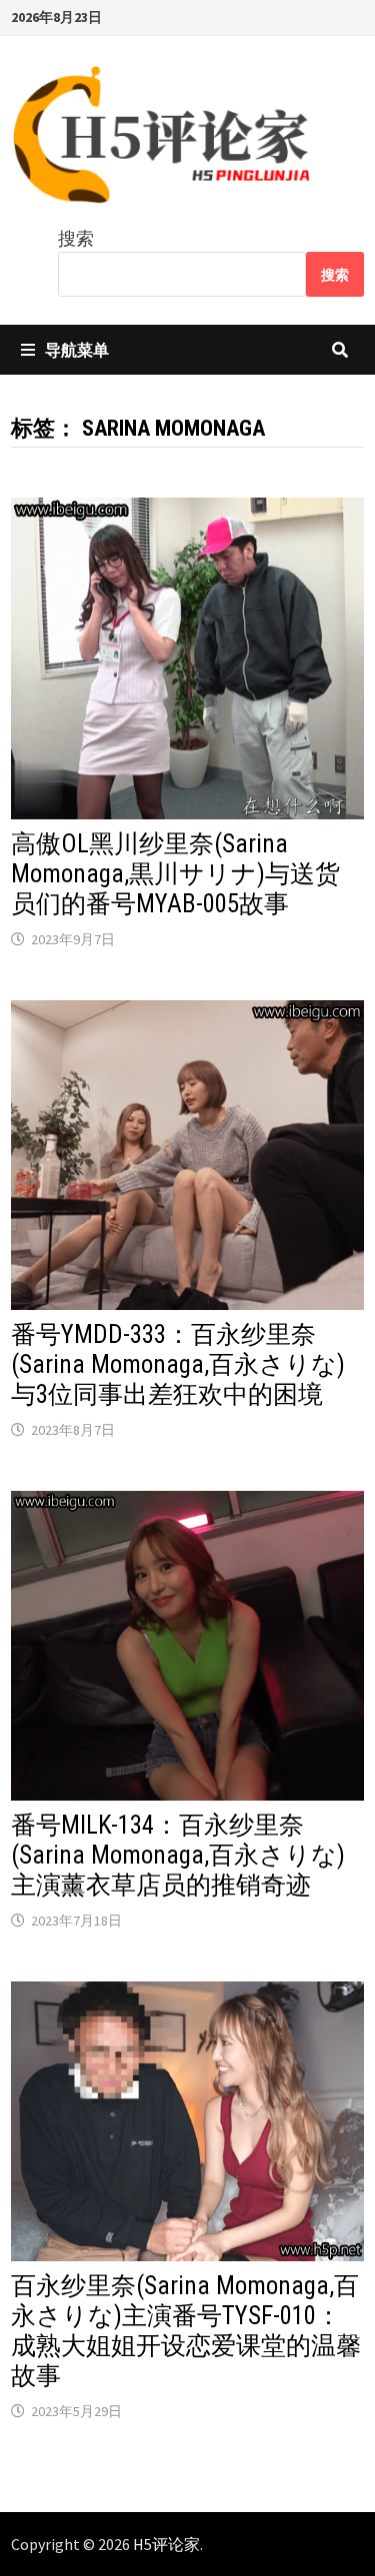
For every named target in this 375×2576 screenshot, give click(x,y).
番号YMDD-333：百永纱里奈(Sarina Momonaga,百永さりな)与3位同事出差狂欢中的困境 (178, 1364)
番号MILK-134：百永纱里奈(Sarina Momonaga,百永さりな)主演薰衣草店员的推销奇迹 (178, 1855)
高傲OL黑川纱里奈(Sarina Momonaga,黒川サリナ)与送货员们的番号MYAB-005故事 (175, 874)
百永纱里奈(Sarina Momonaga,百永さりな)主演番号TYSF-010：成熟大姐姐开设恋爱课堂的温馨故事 (186, 2331)
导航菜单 (77, 350)
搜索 (76, 238)
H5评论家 (166, 2544)
